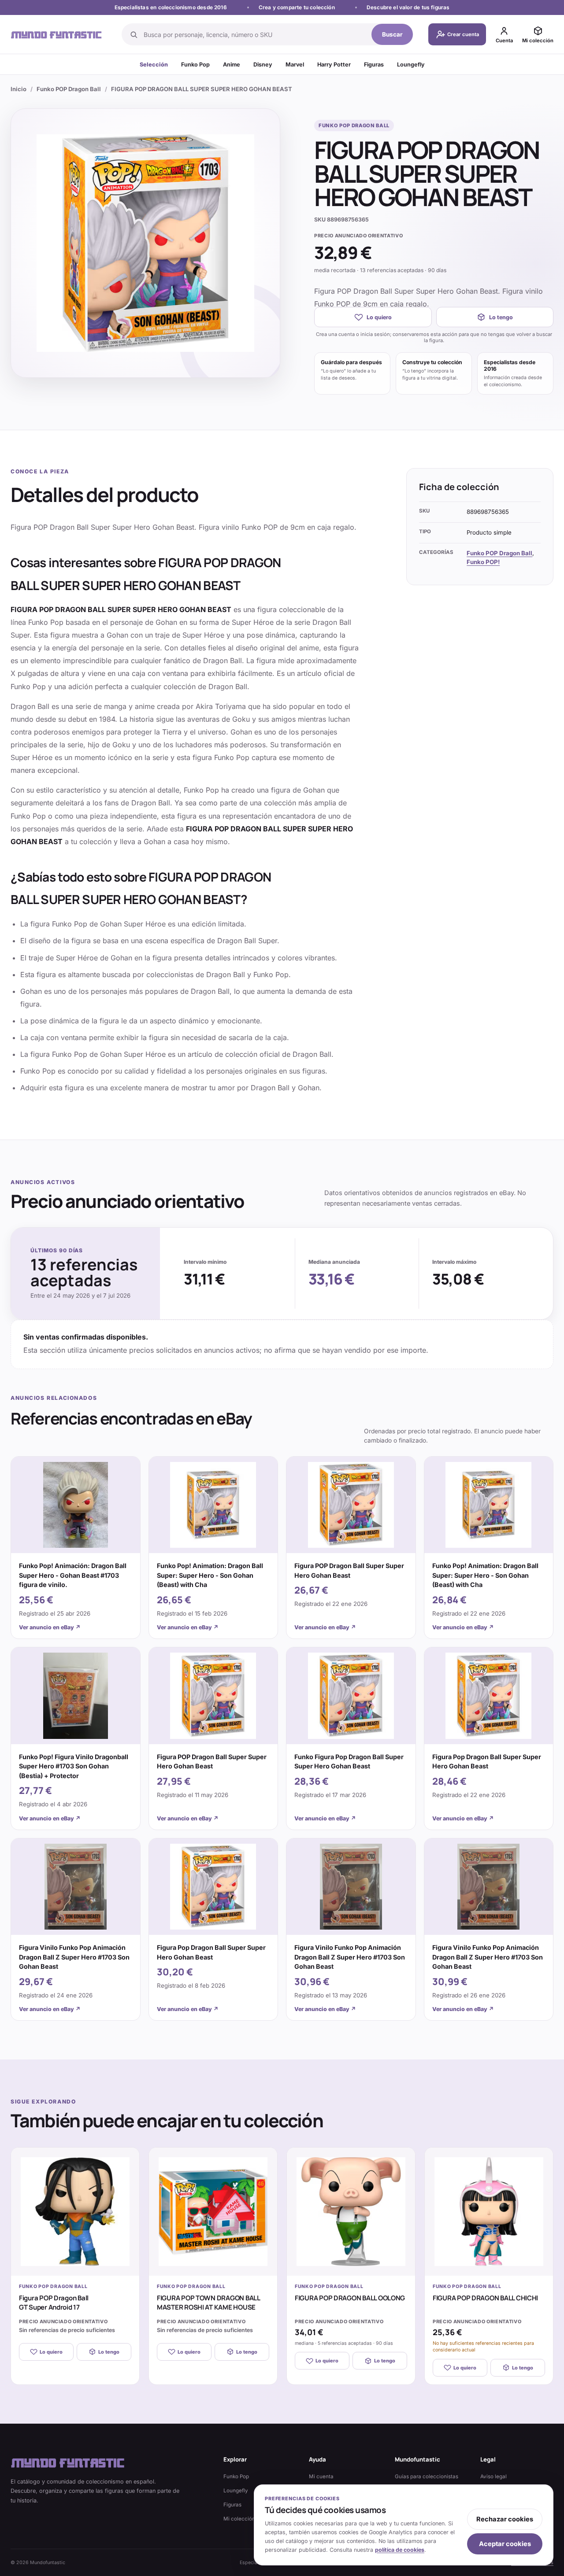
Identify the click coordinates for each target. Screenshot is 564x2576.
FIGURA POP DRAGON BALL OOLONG (350, 2298)
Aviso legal (493, 2476)
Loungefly (411, 65)
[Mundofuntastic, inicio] (56, 35)
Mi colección (239, 2519)
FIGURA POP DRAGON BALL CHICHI (485, 2298)
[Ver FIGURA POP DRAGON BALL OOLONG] (351, 2212)
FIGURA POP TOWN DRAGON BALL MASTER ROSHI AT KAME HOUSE (208, 2303)
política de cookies (400, 2550)
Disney (263, 65)
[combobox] (255, 34)
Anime (232, 65)
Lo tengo (501, 317)
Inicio (19, 89)
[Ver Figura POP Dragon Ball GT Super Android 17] (75, 2212)
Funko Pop (195, 65)
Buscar (392, 34)
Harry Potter (334, 65)
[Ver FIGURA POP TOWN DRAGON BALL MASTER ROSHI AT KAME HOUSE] (213, 2212)
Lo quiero (379, 317)
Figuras (374, 65)
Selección (154, 65)
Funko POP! (483, 562)
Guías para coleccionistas (427, 2476)
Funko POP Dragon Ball (69, 89)
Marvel (295, 65)
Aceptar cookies (505, 2544)
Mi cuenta (321, 2476)
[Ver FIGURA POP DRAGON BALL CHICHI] (489, 2212)
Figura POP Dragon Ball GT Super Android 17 (54, 2303)
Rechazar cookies (505, 2519)
